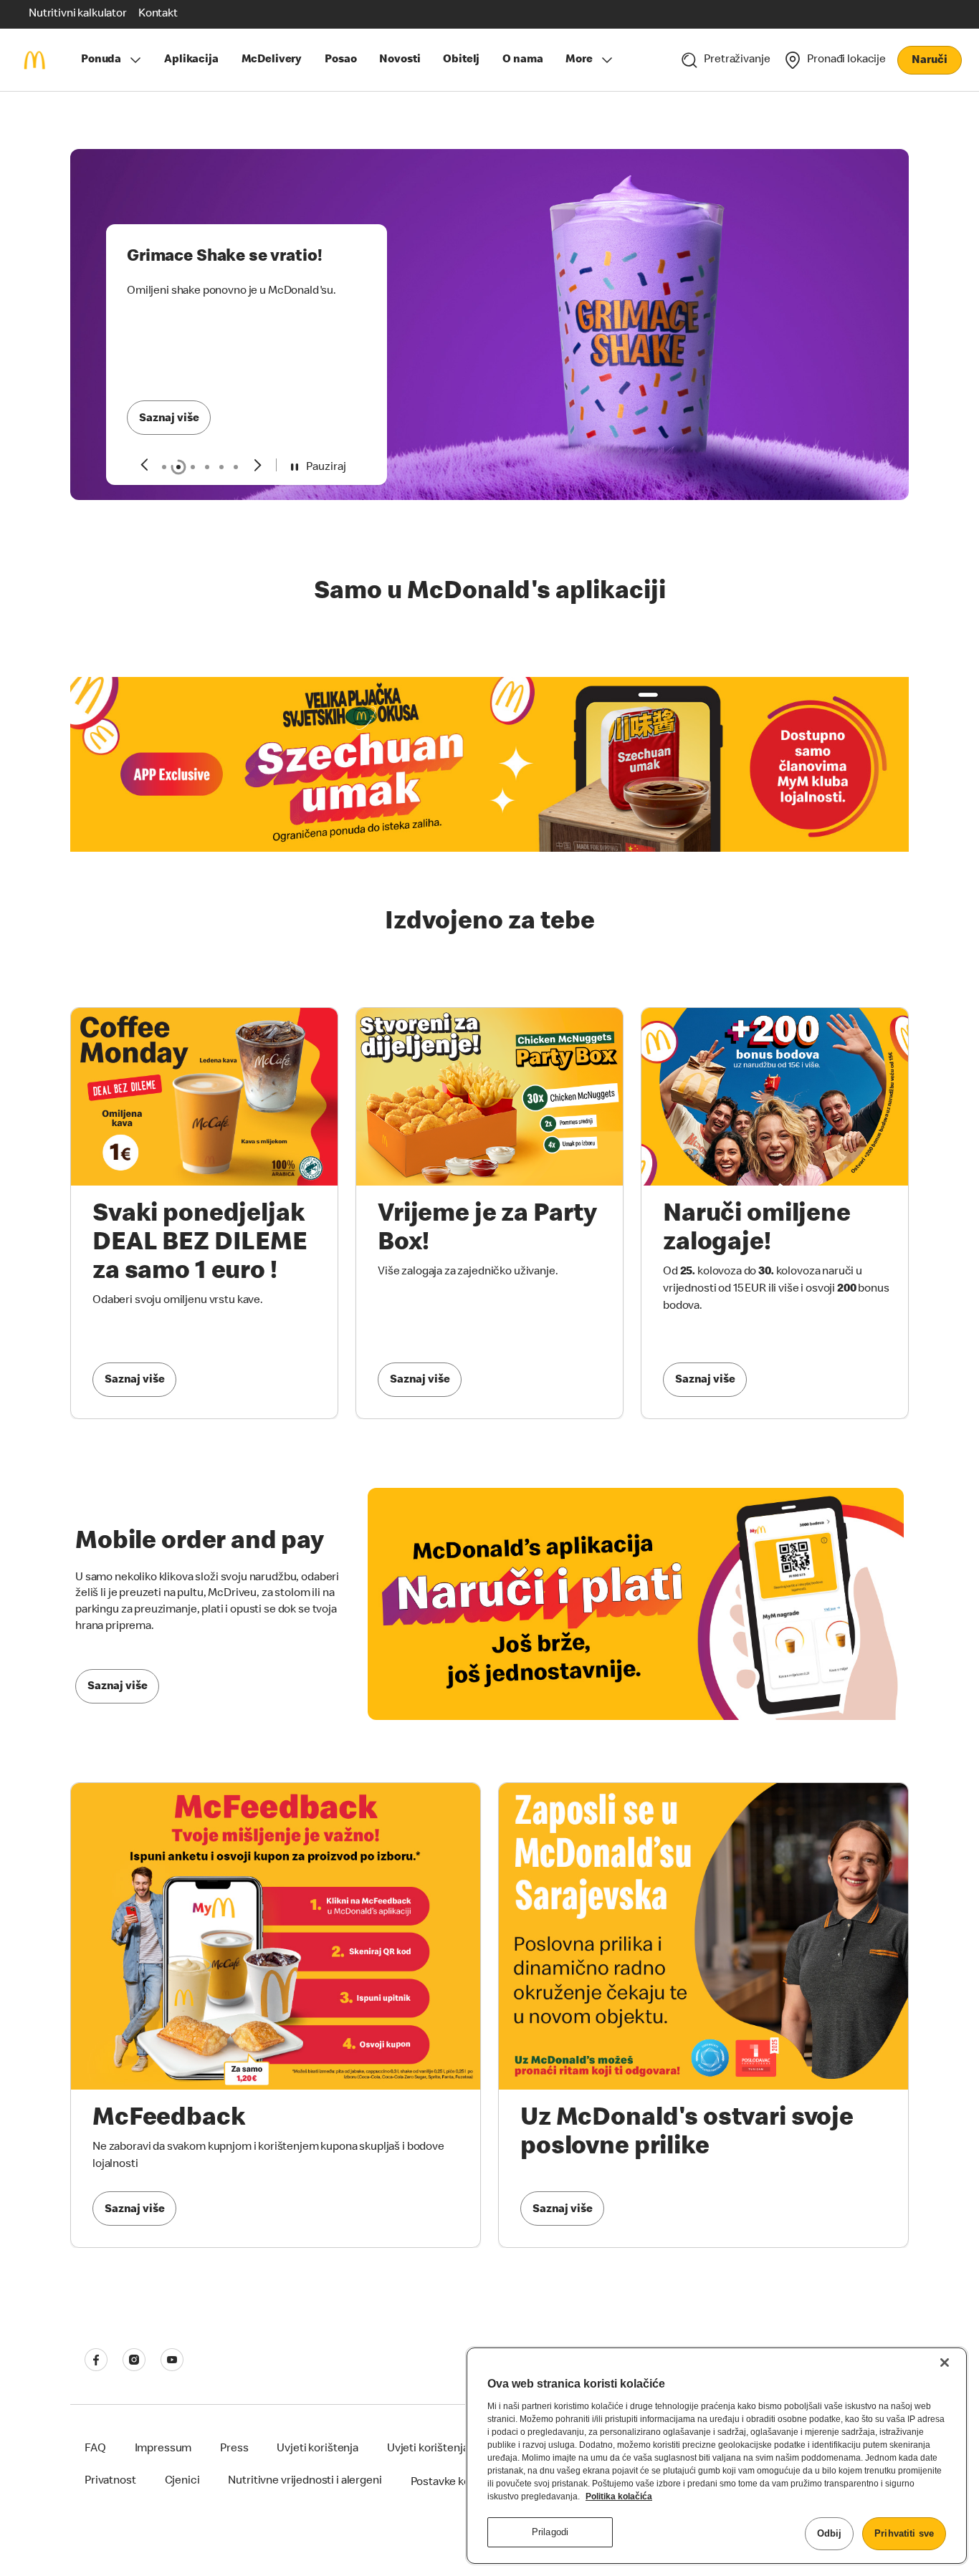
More (579, 60)
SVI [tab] (164, 467)
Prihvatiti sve (904, 2533)
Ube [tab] (236, 467)
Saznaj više (169, 419)
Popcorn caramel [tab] (207, 467)
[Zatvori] (945, 2363)
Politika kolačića (619, 2496)
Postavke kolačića (455, 2483)
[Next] (258, 465)
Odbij (830, 2533)
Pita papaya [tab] (221, 467)
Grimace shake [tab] (178, 467)
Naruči (929, 61)
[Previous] (144, 465)
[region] (717, 2456)
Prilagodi (550, 2532)
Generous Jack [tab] (193, 467)
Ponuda (101, 60)
